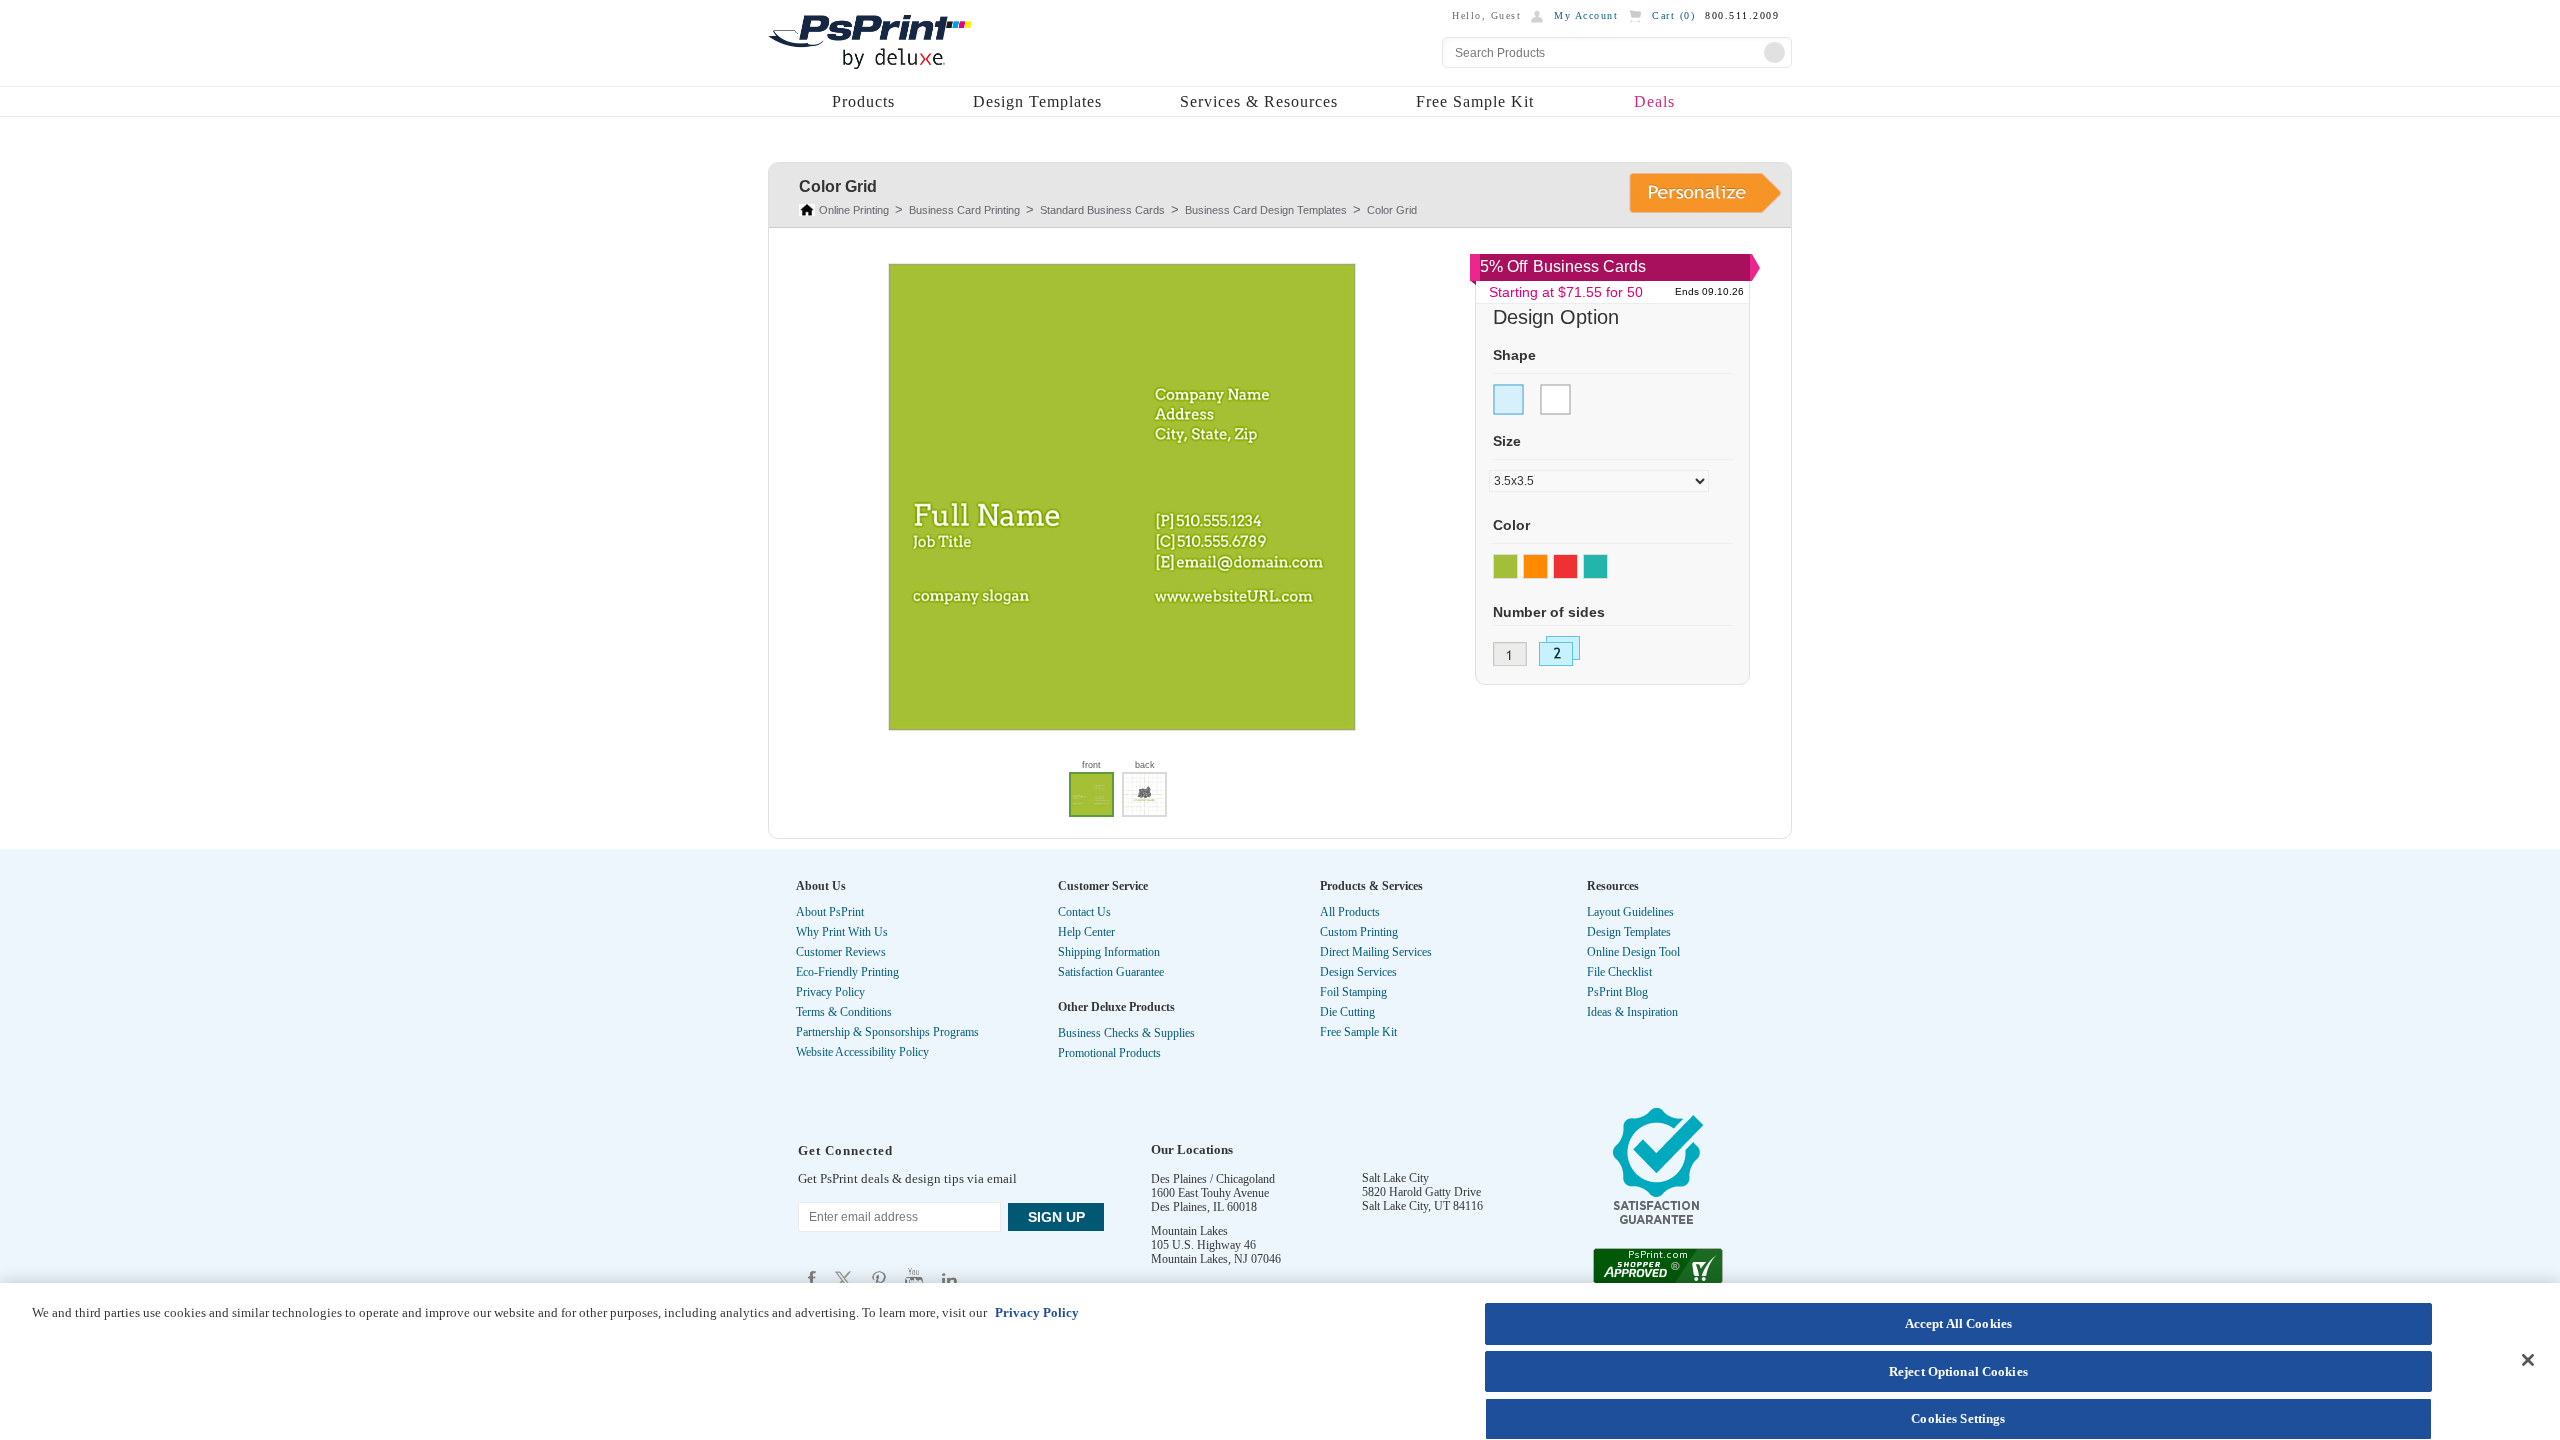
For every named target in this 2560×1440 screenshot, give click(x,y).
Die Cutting (1347, 1012)
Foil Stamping (1353, 992)
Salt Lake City (1395, 1178)
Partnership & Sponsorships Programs (887, 1032)
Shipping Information (1109, 952)
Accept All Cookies (1958, 1323)
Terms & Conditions (844, 1012)
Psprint (812, 1278)
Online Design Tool (1633, 952)
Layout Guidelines (1630, 912)
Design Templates (1037, 101)
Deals (1654, 101)
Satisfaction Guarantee (1111, 972)
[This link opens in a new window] (1658, 1171)
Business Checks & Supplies (1126, 1033)
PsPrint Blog (1617, 992)
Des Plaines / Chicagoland (1213, 1179)
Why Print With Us (842, 932)
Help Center (1086, 932)
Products (863, 101)
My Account (1586, 15)
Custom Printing (1359, 932)
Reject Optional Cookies (1958, 1371)
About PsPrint (830, 912)
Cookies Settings (1958, 1418)
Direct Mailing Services (1376, 952)
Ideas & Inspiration (1632, 1012)
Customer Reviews (841, 952)
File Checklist (1619, 972)
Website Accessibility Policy (862, 1052)
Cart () (1673, 15)
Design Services (1358, 972)
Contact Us (1084, 912)
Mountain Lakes (1189, 1231)
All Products (1350, 912)
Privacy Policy (830, 992)
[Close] (2528, 1360)
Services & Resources (1259, 101)
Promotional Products (1109, 1053)
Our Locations (1192, 1149)
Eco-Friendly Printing (847, 972)
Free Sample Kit (1475, 101)
